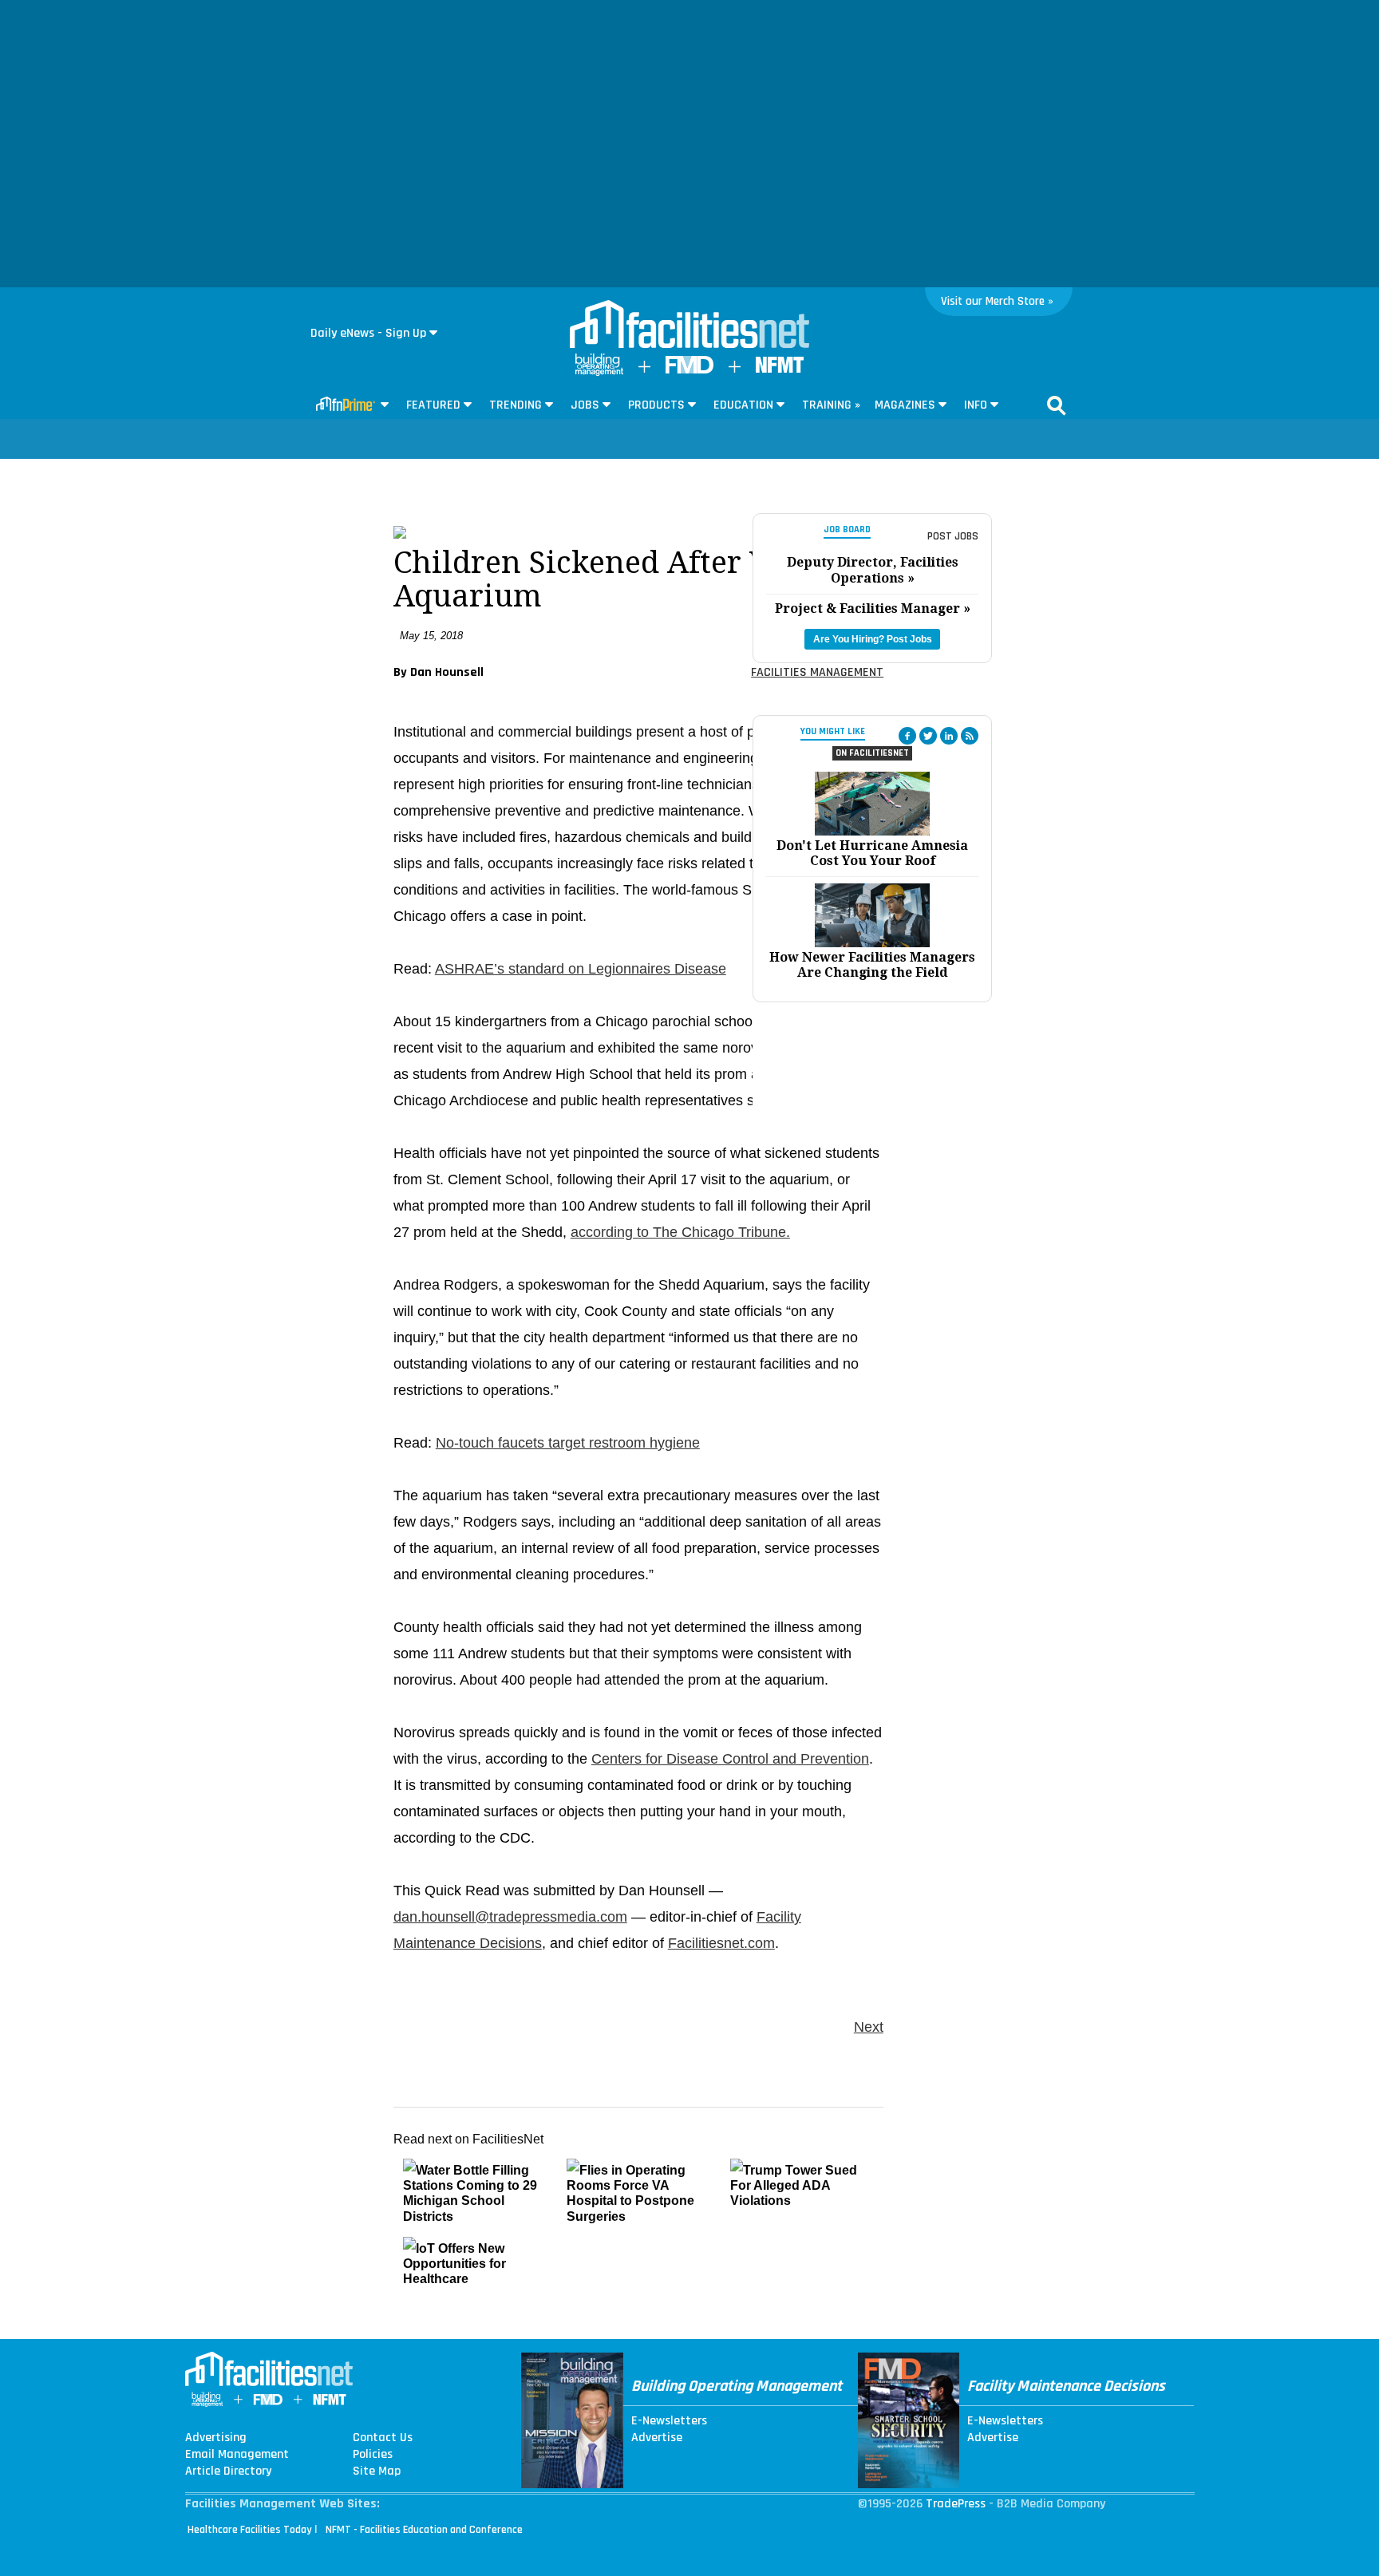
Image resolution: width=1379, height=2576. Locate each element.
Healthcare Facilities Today (250, 2530)
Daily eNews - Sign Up (368, 333)
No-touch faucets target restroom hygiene (568, 1443)
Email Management (237, 2455)
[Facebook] (907, 736)
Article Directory (228, 2471)
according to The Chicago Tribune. (680, 1232)
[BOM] (599, 372)
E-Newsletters (669, 2421)
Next (869, 2027)
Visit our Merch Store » (997, 301)
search (1057, 405)
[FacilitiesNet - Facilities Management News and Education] (689, 326)
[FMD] (689, 370)
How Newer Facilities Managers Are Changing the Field (872, 965)
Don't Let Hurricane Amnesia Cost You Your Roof (872, 853)
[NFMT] (780, 369)
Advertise (657, 2438)
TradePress (956, 2504)
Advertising (216, 2438)
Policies (373, 2455)
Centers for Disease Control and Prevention (730, 1759)
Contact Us (383, 2438)
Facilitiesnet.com (721, 1943)
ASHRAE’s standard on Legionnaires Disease (581, 969)
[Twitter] (928, 736)
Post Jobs (953, 536)
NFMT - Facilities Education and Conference (424, 2530)
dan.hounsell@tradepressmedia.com (510, 1917)
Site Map (377, 2471)
